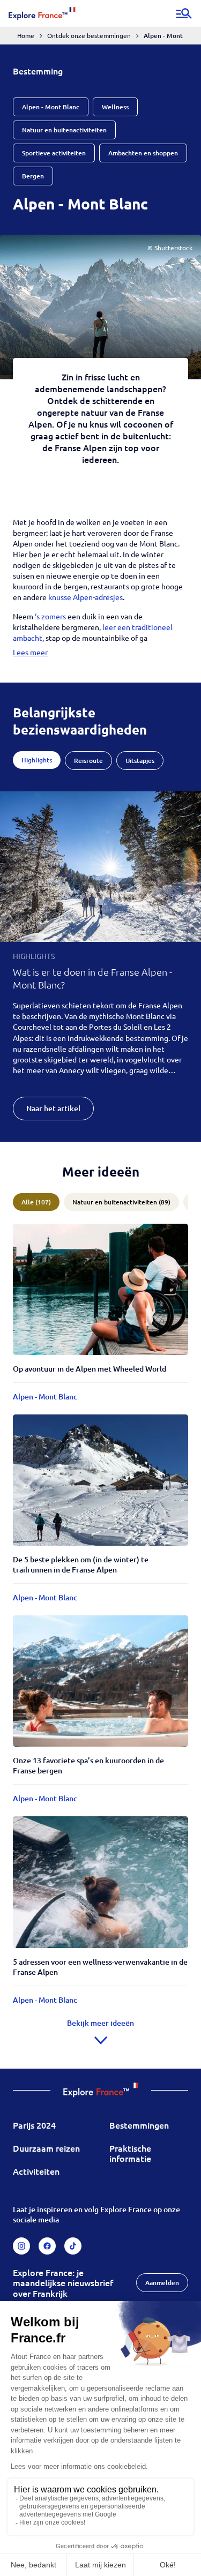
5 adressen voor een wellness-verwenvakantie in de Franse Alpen (100, 1967)
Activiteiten (36, 2171)
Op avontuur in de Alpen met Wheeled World (90, 1369)
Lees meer (30, 652)
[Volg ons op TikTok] (73, 2246)
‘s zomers (51, 616)
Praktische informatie (130, 2153)
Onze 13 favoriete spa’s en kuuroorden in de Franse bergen (88, 1765)
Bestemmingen (139, 2125)
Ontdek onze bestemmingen (89, 35)
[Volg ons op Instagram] (21, 2246)
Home (26, 35)
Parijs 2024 (34, 2125)
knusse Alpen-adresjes (85, 597)
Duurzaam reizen (46, 2148)
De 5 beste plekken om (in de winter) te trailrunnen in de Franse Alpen (81, 1564)
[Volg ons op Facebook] (47, 2246)
